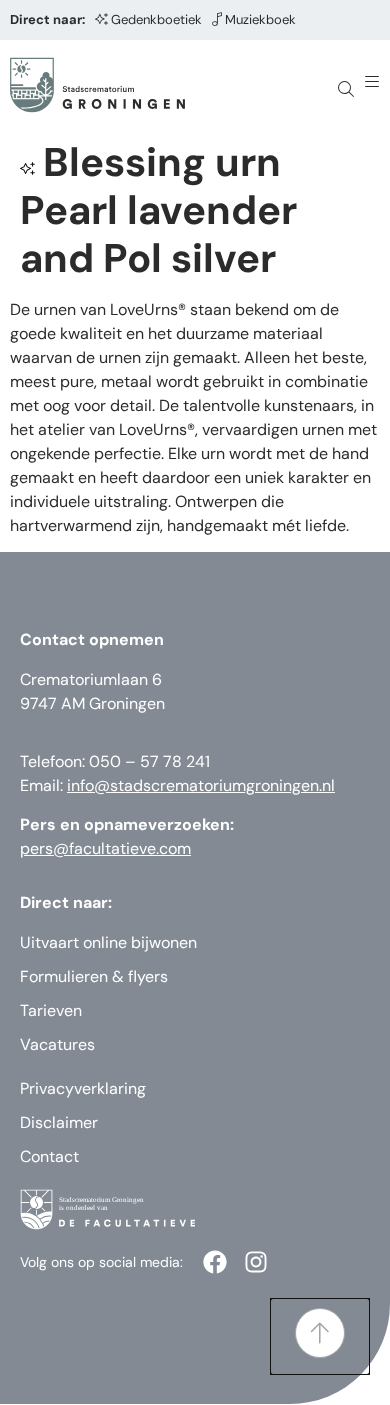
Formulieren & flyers (94, 976)
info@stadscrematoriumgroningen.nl (201, 785)
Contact (49, 1156)
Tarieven (51, 1010)
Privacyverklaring (83, 1088)
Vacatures (57, 1044)
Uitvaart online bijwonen (108, 942)
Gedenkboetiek (156, 19)
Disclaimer (59, 1122)
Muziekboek (260, 19)
